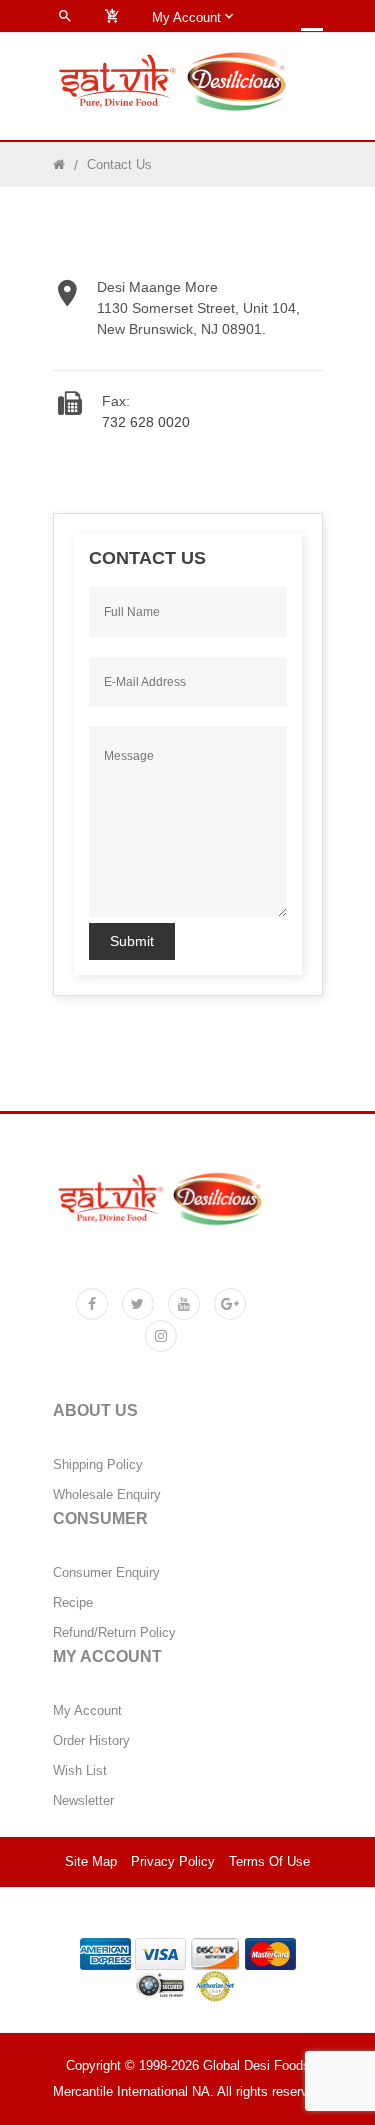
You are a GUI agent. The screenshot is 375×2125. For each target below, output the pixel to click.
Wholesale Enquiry (107, 1495)
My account (188, 17)
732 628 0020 (146, 422)
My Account (87, 1711)
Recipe (73, 1603)
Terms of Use (269, 1862)
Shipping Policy (98, 1465)
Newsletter (83, 1801)
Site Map (91, 1862)
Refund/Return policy (114, 1633)
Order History (91, 1741)
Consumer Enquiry (106, 1573)
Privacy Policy (173, 1862)
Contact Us (119, 164)
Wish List (80, 1771)
